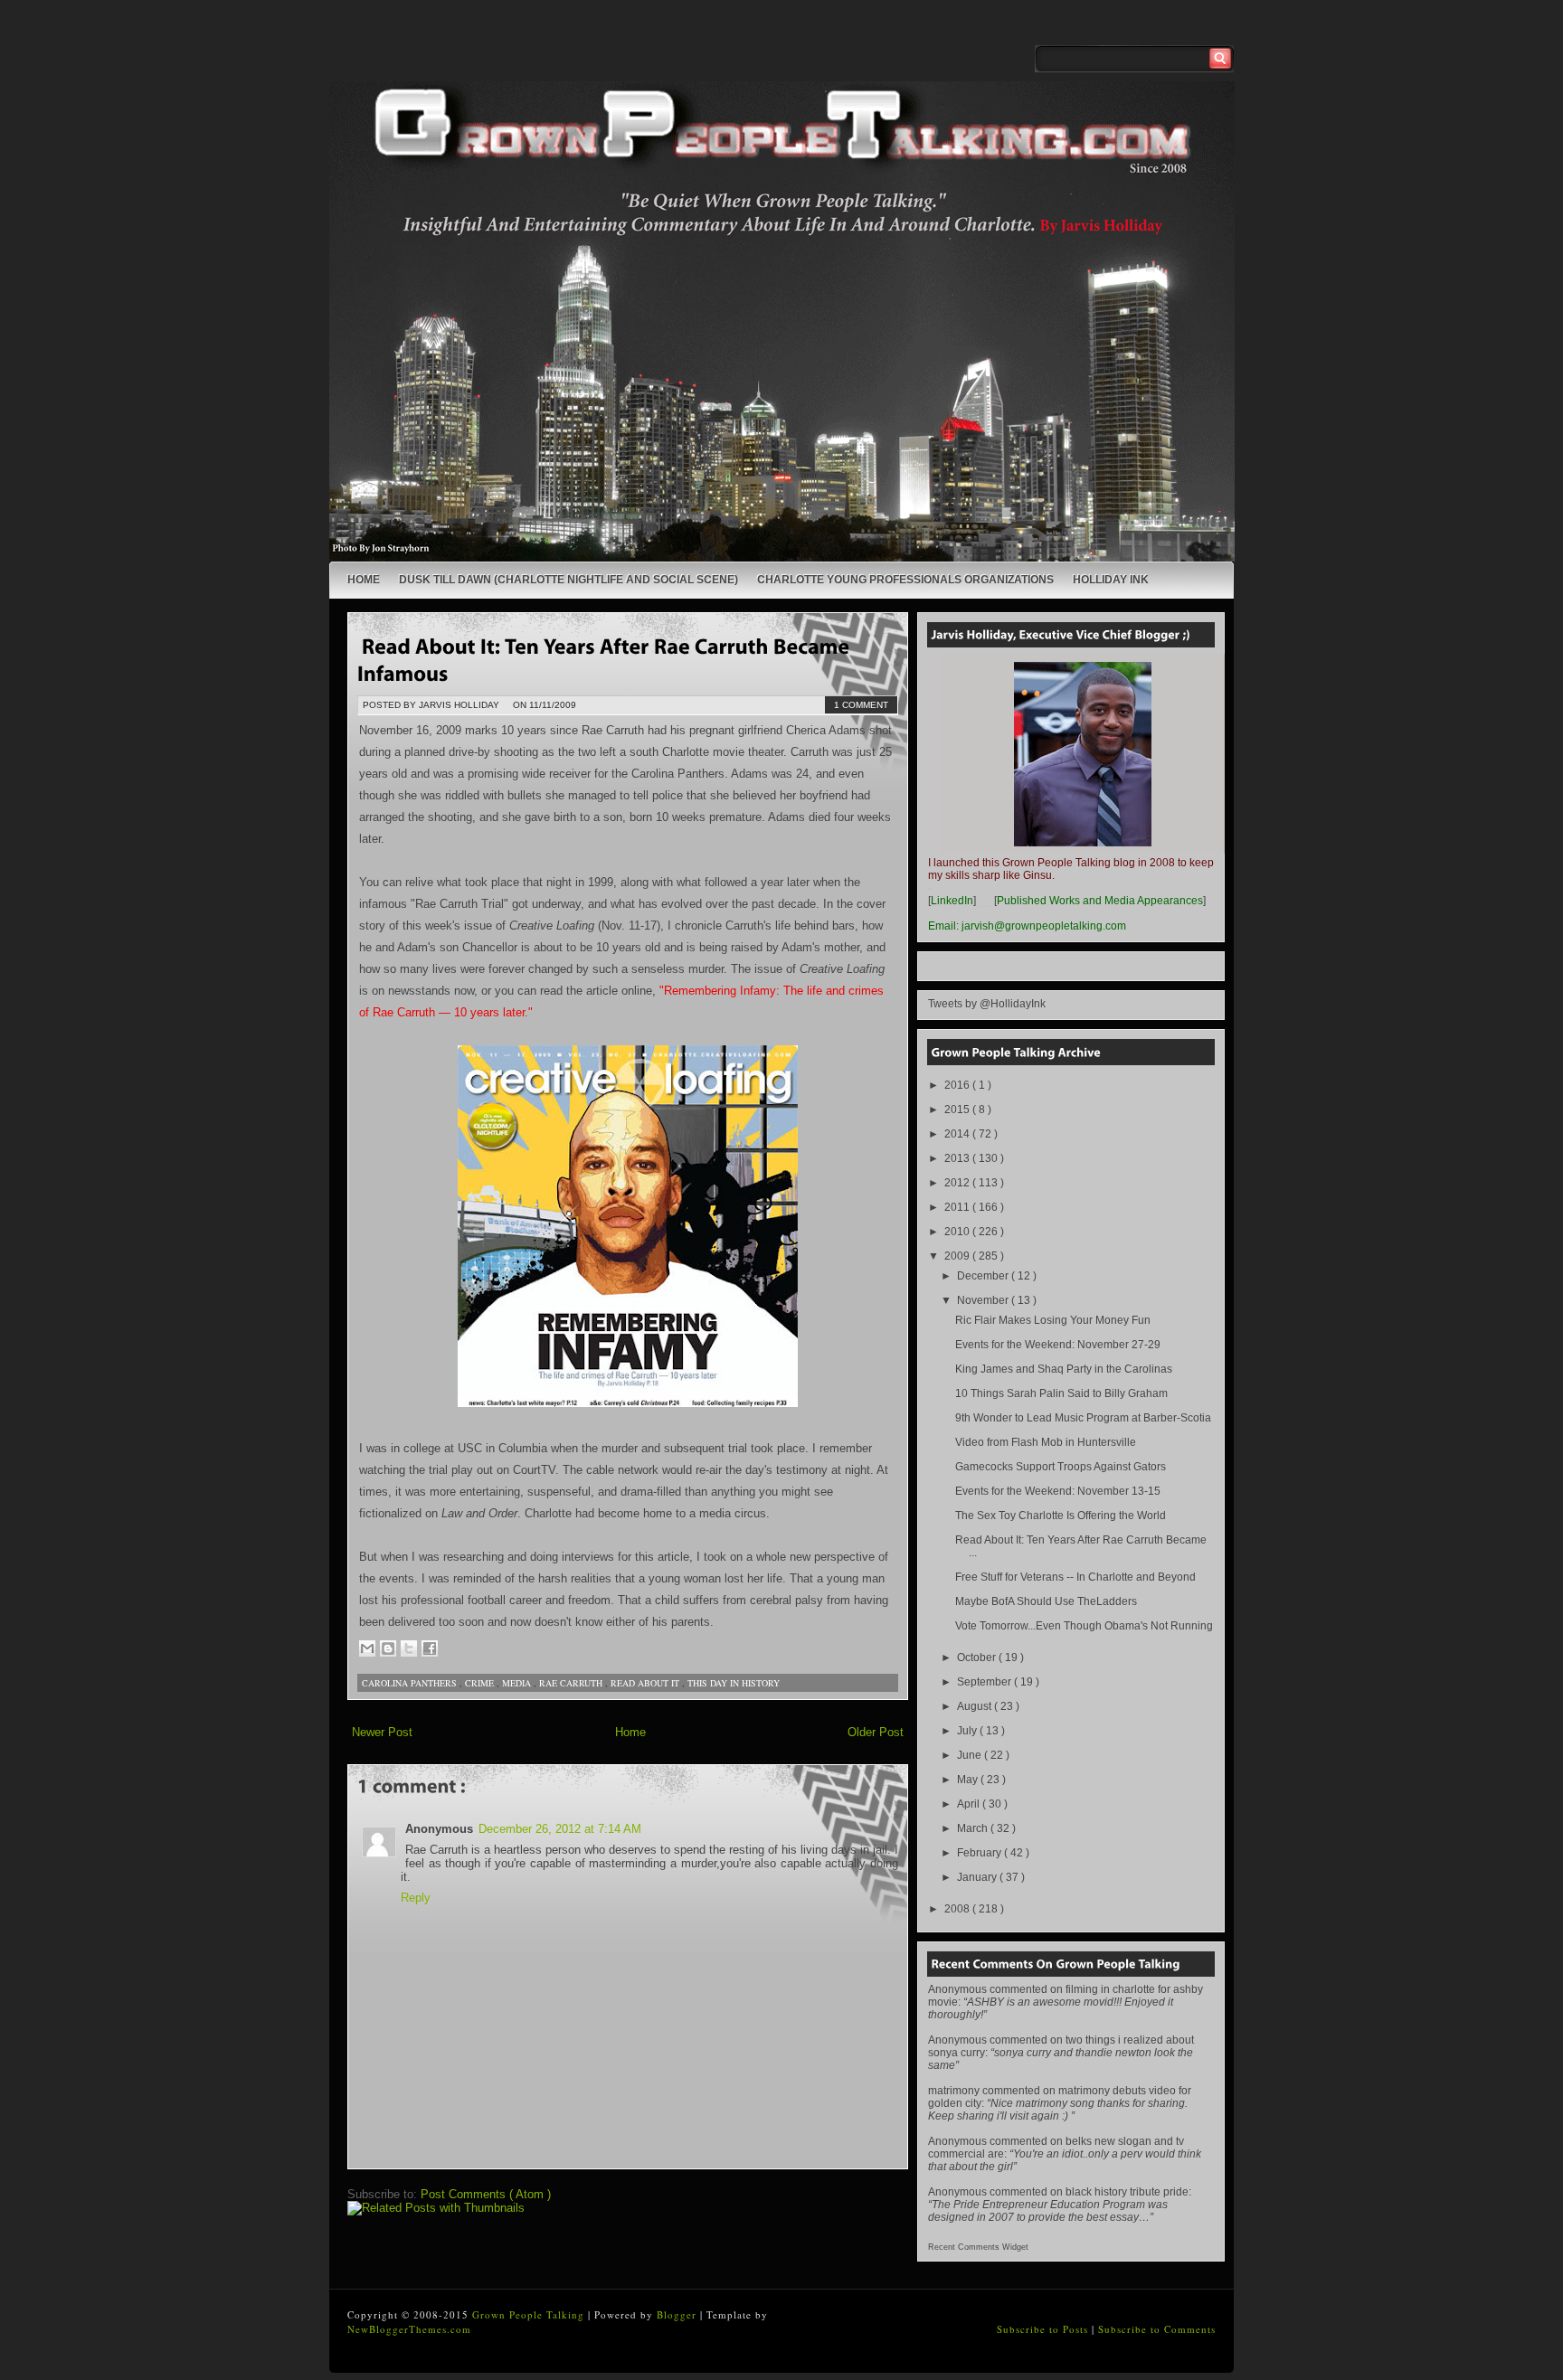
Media (518, 1683)
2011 (958, 1207)
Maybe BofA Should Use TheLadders (1046, 1601)
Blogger (678, 2314)
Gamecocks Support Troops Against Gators (1061, 1467)
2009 (958, 1256)
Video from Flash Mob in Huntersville (1046, 1442)
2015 (958, 1110)
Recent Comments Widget (978, 2247)
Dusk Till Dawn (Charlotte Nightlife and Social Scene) (568, 580)
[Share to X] (409, 1648)
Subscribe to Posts (1044, 2329)
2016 (958, 1085)
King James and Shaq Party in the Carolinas (1064, 1369)
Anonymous (957, 1989)
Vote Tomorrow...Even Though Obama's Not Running (1084, 1626)
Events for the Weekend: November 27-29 (1058, 1345)
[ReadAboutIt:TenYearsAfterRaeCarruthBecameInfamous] (606, 659)
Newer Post (382, 1732)
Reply (416, 1898)
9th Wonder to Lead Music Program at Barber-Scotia (1083, 1418)
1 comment (861, 705)
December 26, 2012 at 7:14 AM (560, 1829)
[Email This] (367, 1648)
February (980, 1853)
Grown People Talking (530, 2314)
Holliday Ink (1111, 580)
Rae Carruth (572, 1683)
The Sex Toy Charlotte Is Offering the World (1061, 1516)
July (968, 1731)
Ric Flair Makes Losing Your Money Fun (1053, 1320)
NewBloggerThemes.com (409, 2329)
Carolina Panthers (411, 1683)
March (974, 1828)
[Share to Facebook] (430, 1648)
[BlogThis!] (388, 1648)
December (984, 1276)
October (978, 1657)
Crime (481, 1683)
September (985, 1682)
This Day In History (734, 1683)
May (969, 1780)
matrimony (954, 2091)
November (984, 1300)
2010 (958, 1232)
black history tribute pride (1127, 2192)
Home (364, 580)
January (978, 1877)
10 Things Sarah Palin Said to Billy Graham (1061, 1393)
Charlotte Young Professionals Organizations (905, 580)
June (971, 1755)
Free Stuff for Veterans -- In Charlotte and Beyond (1075, 1577)
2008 (958, 1909)
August (976, 1706)
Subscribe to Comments (1157, 2329)
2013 (958, 1158)
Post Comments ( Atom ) (486, 2194)
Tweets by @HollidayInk (987, 1004)
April (970, 1804)
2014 (958, 1134)
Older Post (876, 1732)
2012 (958, 1183)
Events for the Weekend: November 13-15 (1058, 1491)
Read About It (646, 1683)
